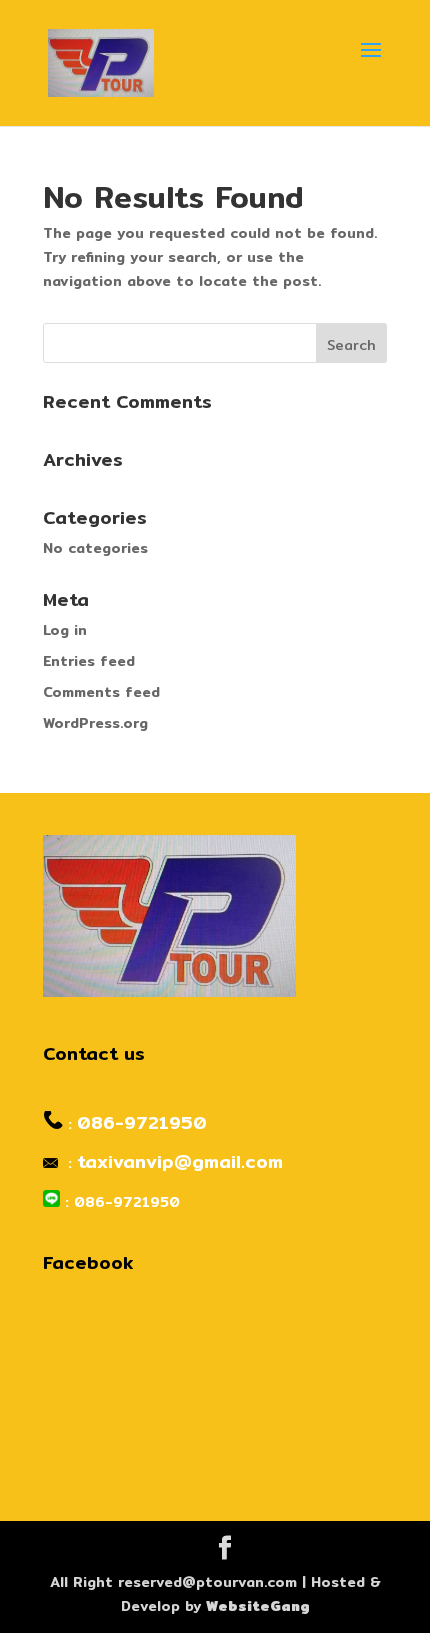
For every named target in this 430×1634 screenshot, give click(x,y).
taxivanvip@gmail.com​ (180, 1161)
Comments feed (101, 692)
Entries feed (89, 661)
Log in (65, 630)
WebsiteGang (258, 1606)
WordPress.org (95, 723)
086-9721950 (142, 1122)
